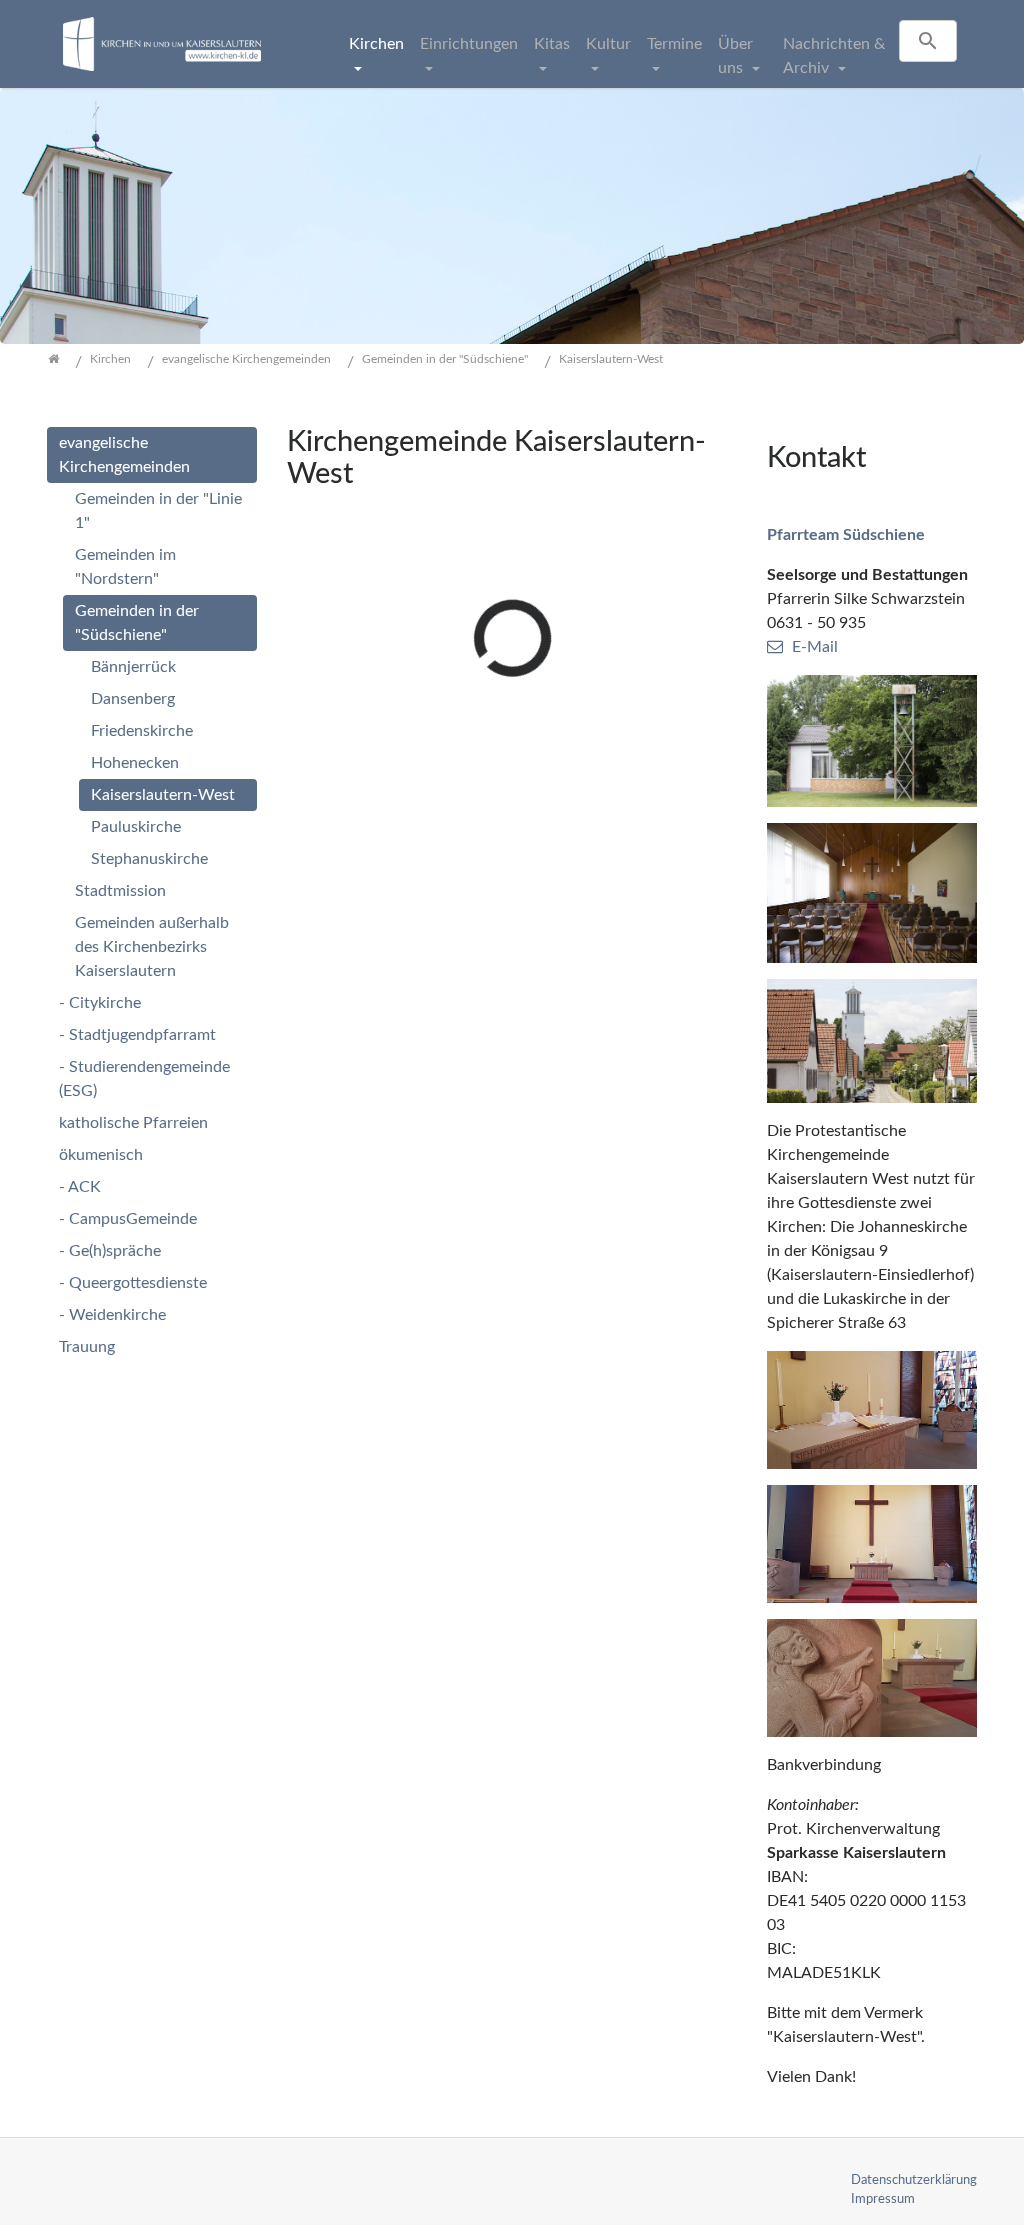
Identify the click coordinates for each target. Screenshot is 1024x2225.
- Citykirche (100, 1003)
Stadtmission (120, 891)
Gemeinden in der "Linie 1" (158, 511)
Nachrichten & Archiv (834, 56)
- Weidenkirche (112, 1315)
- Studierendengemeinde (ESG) (144, 1079)
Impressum (883, 2199)
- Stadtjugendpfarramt (137, 1035)
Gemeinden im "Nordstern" (125, 567)
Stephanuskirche (149, 859)
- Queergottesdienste (133, 1283)
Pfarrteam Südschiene (846, 535)
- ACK (80, 1187)
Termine (674, 44)
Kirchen (376, 44)
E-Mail (815, 647)
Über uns (735, 56)
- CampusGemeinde (128, 1219)
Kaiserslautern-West (163, 795)
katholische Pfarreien (133, 1123)
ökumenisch (101, 1155)
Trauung (87, 1347)
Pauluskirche (136, 827)
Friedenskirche (142, 731)
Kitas (552, 44)
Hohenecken (135, 763)
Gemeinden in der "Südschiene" (137, 623)
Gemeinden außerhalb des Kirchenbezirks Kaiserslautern (152, 947)
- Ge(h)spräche (110, 1251)
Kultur (608, 44)
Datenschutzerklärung (914, 2180)
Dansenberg (133, 699)
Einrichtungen (469, 44)
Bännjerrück (133, 667)
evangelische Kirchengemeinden (124, 455)
